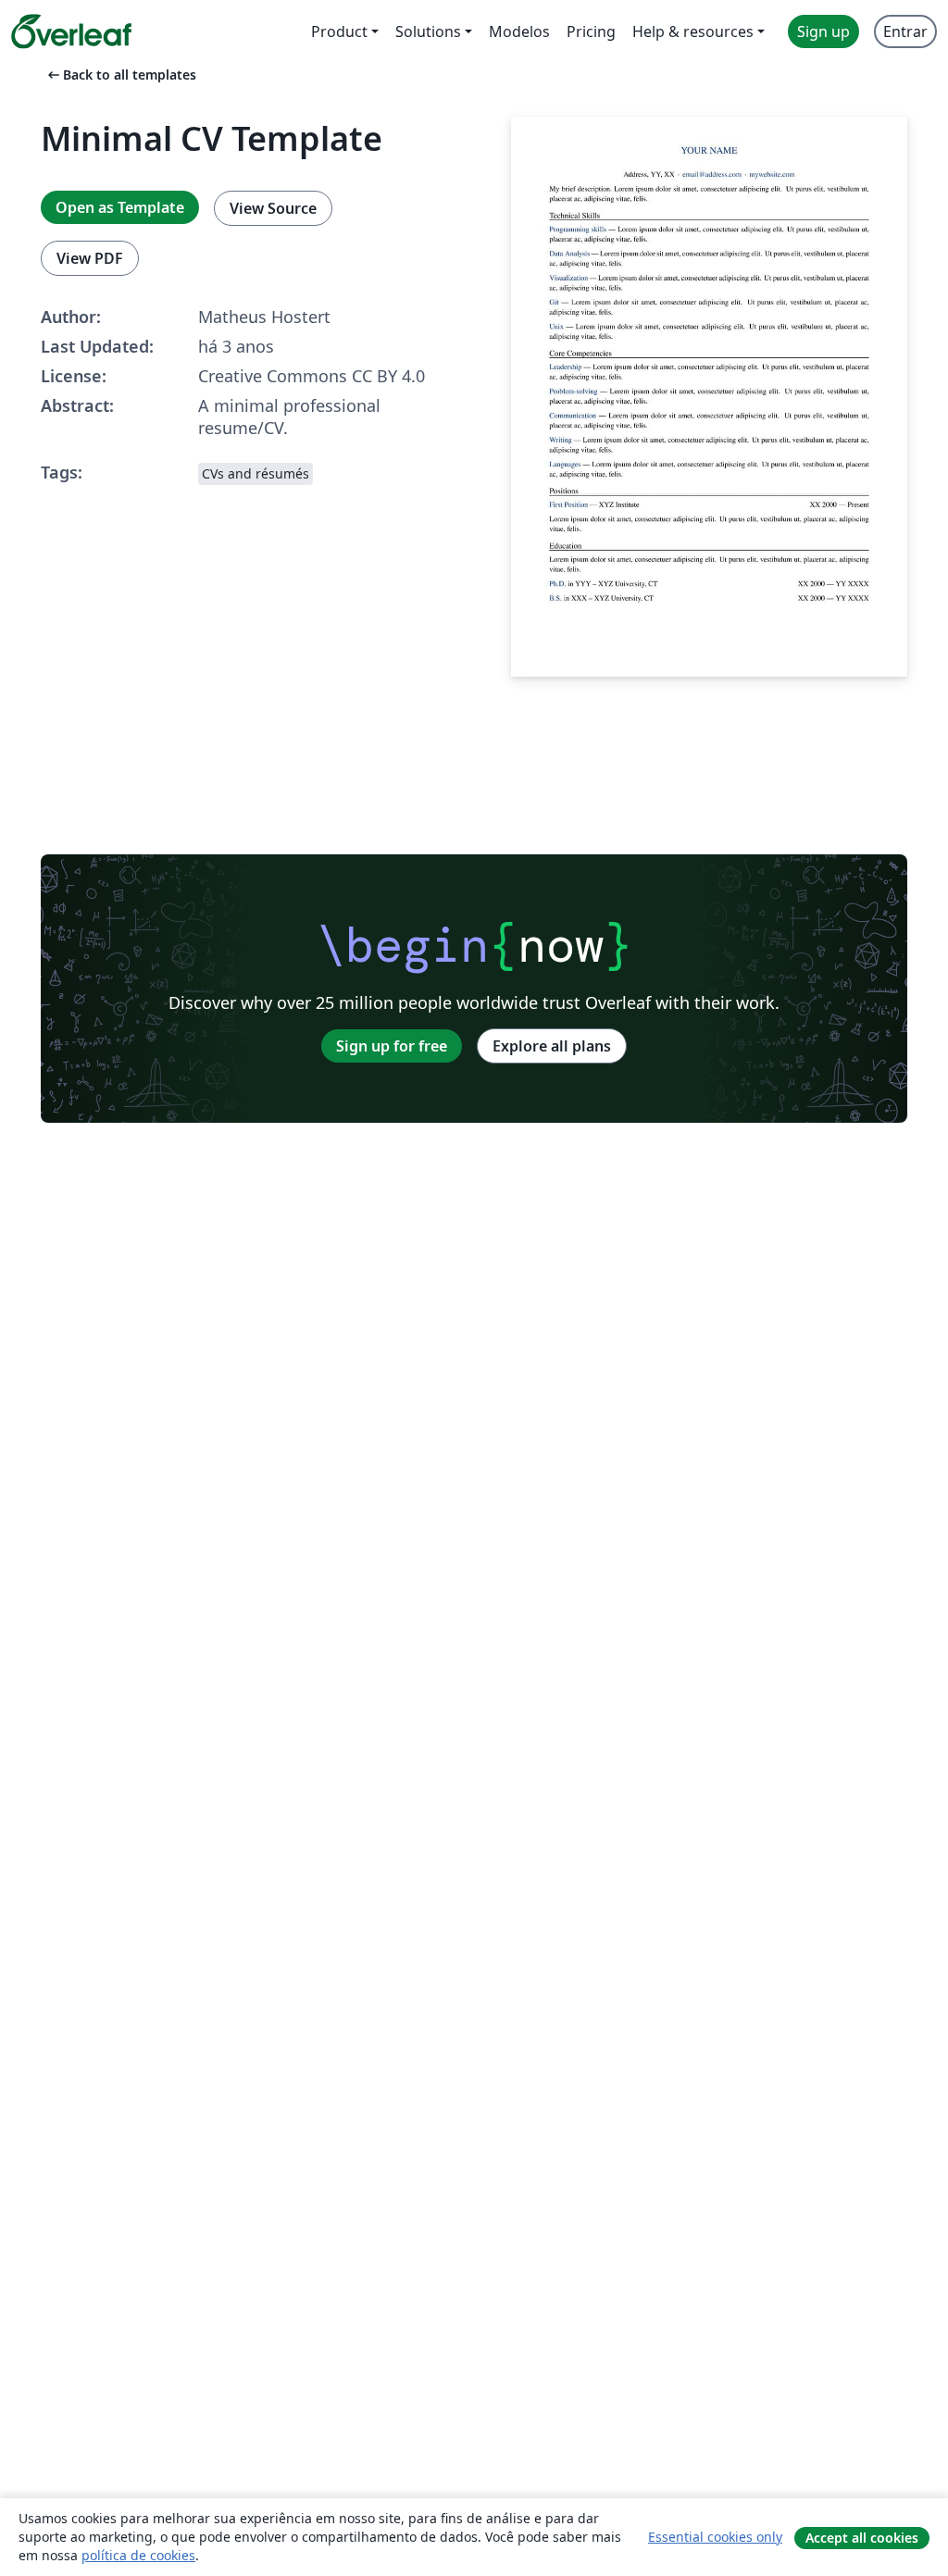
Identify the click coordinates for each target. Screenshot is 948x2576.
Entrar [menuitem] (905, 31)
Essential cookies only (715, 2537)
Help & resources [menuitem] (693, 31)
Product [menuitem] (339, 31)
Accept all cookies (862, 2538)
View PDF (90, 258)
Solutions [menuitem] (428, 31)
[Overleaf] (71, 31)
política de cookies (138, 2555)
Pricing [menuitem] (591, 31)
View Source (273, 208)
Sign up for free (392, 1046)
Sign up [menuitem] (823, 31)
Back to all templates (120, 75)
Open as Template (120, 207)
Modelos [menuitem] (519, 31)
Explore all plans (552, 1046)
